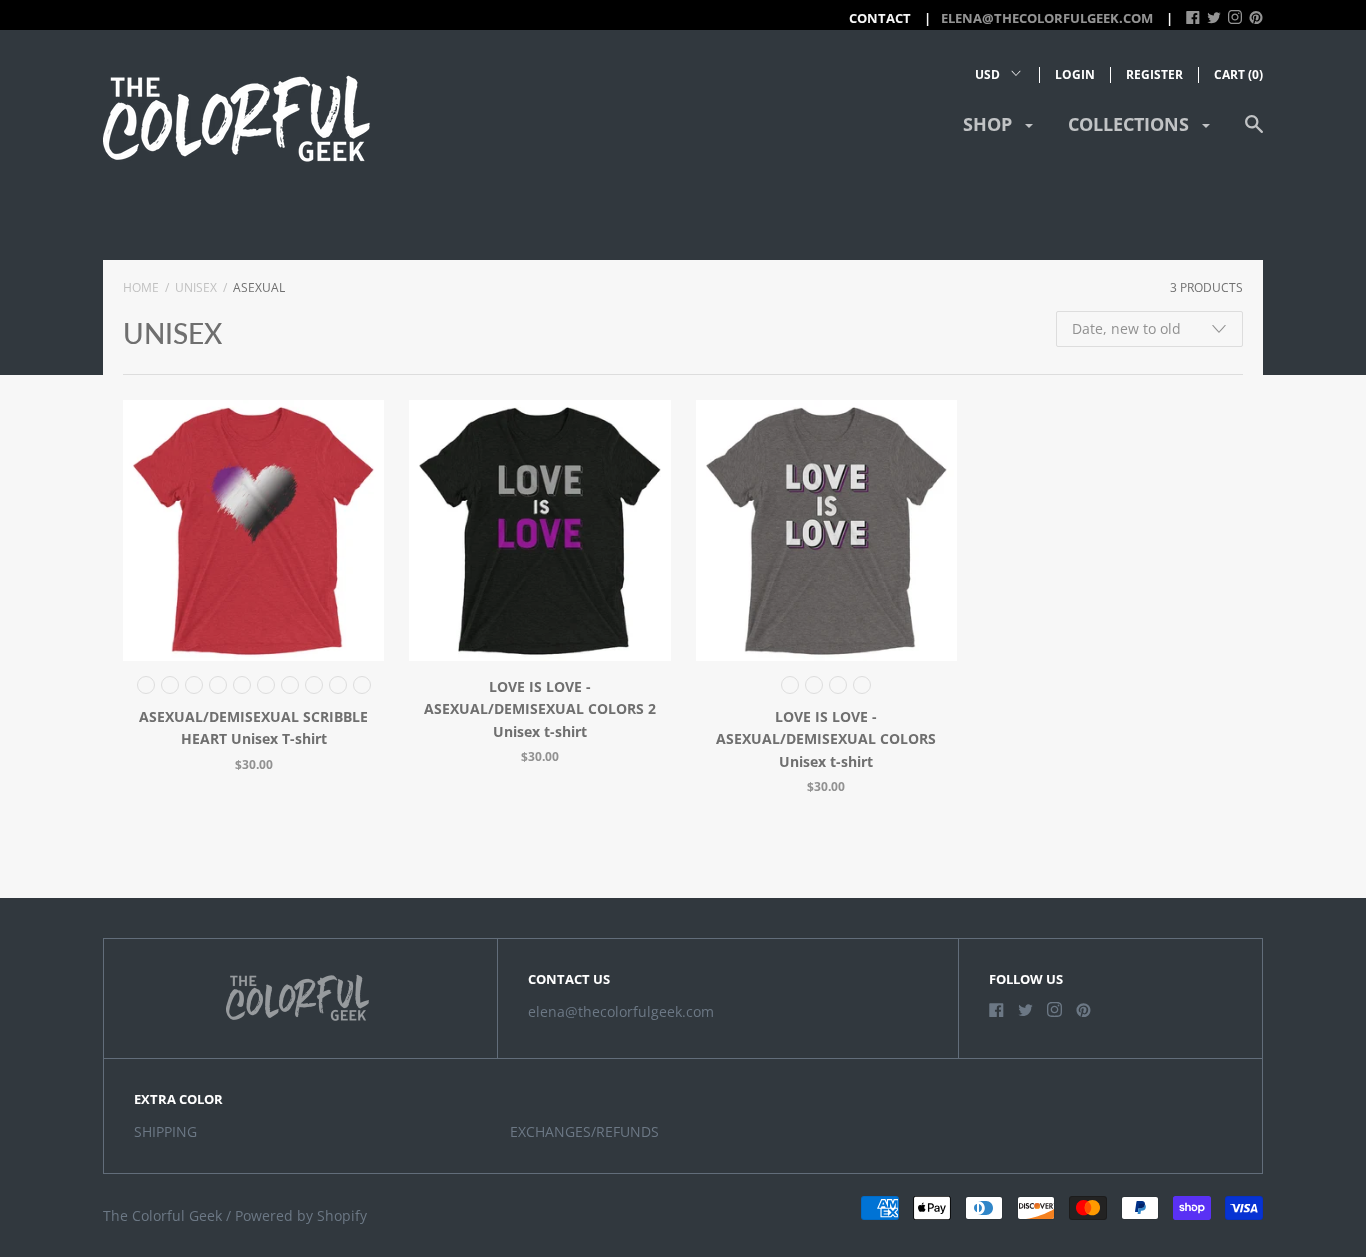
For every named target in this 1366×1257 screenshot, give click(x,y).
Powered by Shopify (301, 1215)
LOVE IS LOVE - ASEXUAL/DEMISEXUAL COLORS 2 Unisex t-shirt (540, 709)
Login (1075, 74)
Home (141, 287)
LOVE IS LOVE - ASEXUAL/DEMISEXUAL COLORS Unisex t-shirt (826, 739)
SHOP (990, 124)
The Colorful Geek (162, 1215)
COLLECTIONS (1131, 124)
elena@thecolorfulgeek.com (1047, 18)
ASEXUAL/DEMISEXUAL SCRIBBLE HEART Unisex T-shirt (253, 727)
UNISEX (196, 287)
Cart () (1238, 74)
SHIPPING (165, 1131)
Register (1154, 74)
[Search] (1254, 133)
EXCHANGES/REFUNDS (584, 1131)
